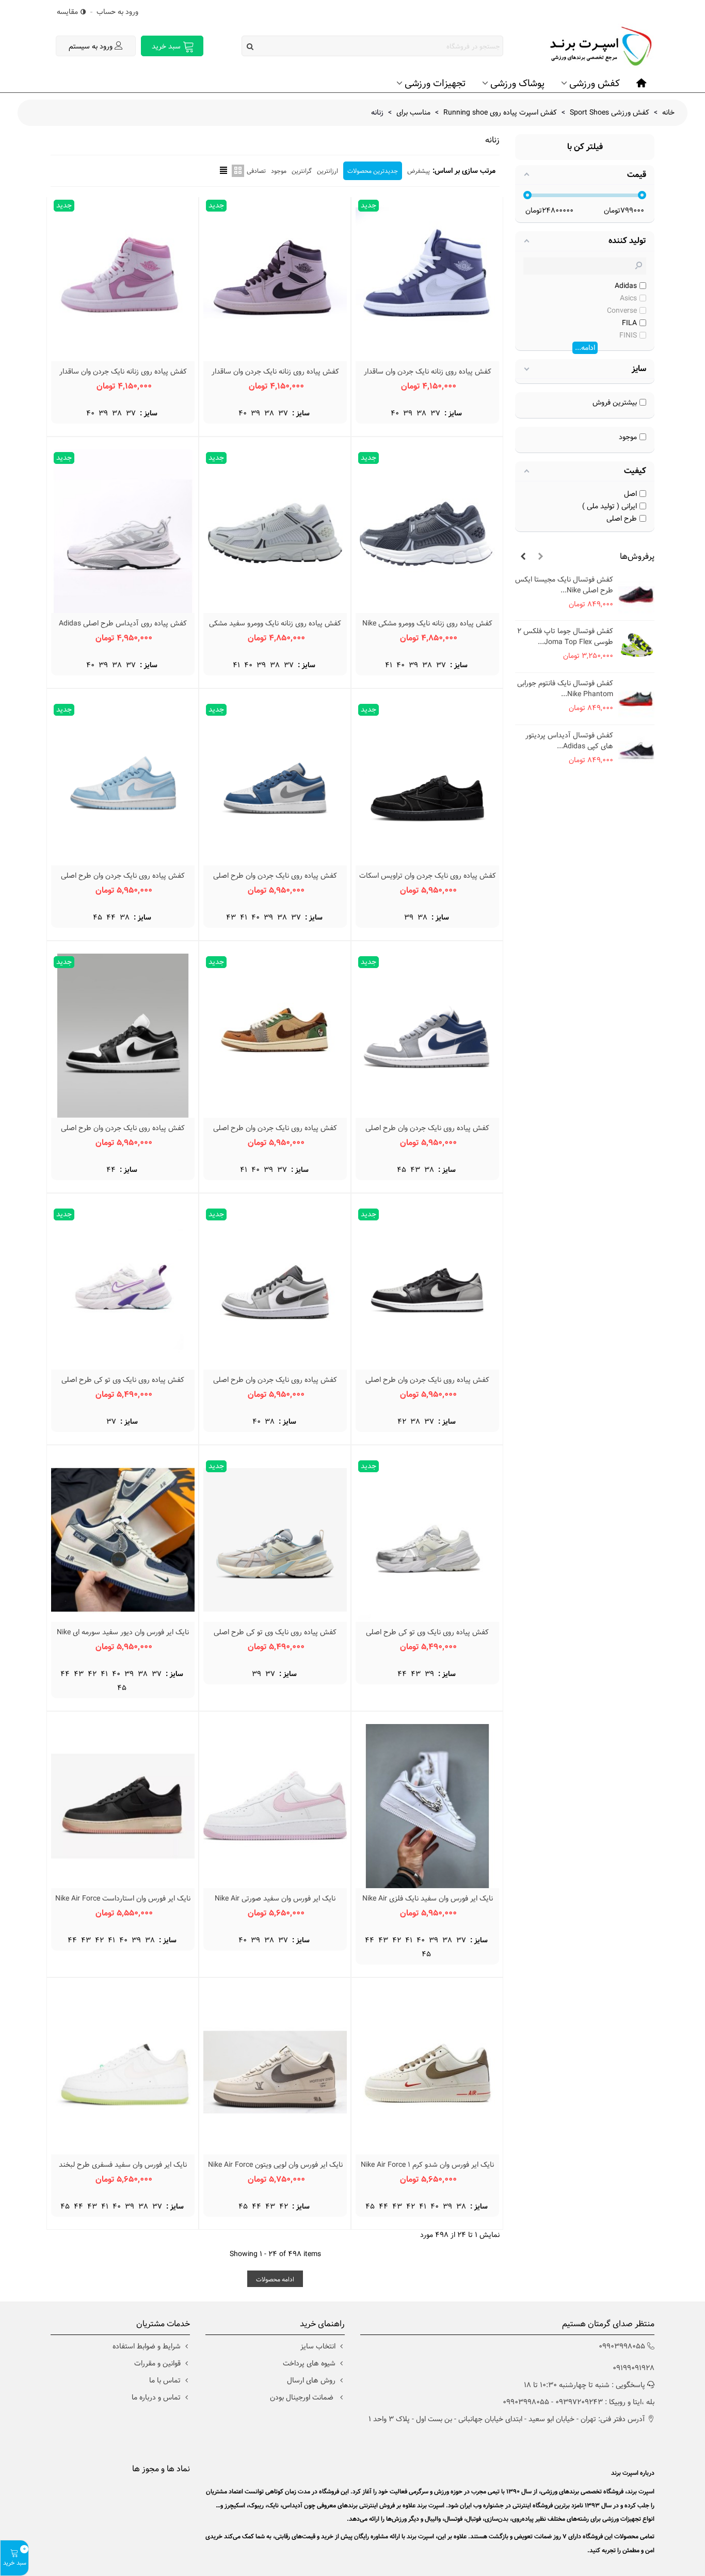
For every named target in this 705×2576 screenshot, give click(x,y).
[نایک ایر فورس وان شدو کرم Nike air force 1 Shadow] (427, 2072)
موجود (279, 171)
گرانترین (302, 171)
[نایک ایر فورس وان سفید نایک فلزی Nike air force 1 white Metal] (427, 1806)
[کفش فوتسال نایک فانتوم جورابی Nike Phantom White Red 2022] (636, 698)
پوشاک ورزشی (517, 83)
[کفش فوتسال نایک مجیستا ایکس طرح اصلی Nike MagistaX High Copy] (636, 595)
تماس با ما (165, 2380)
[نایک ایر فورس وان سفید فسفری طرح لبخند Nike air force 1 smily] (123, 2072)
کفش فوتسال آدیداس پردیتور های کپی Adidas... (569, 741)
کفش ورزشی (595, 83)
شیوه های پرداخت (309, 2363)
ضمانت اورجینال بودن (303, 2397)
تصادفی (256, 171)
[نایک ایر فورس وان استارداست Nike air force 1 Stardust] (123, 1806)
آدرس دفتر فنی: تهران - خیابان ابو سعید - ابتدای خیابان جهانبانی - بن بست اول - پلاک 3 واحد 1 (507, 2419)
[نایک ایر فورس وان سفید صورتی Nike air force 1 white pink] (275, 1806)
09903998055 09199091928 (627, 2357)
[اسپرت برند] (598, 46)
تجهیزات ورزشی (435, 83)
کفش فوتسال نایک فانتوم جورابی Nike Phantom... (565, 689)
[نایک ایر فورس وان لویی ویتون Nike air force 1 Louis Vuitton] (275, 2072)
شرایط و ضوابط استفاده (147, 2346)
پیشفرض (419, 171)
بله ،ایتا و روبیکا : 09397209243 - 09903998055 (579, 2402)
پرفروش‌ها (637, 557)
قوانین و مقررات (157, 2363)
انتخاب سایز (318, 2346)
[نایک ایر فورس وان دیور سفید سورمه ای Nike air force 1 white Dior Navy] (123, 1540)
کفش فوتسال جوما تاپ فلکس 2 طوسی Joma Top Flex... (565, 637)
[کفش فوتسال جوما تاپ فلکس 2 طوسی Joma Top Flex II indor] (636, 647)
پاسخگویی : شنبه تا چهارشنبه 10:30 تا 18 (584, 2385)
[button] (540, 557)
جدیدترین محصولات (373, 171)
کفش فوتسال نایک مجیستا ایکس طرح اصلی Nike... (564, 585)
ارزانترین (327, 171)
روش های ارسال (311, 2380)
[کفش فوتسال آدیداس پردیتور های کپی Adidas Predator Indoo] (636, 751)
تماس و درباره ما (156, 2397)
